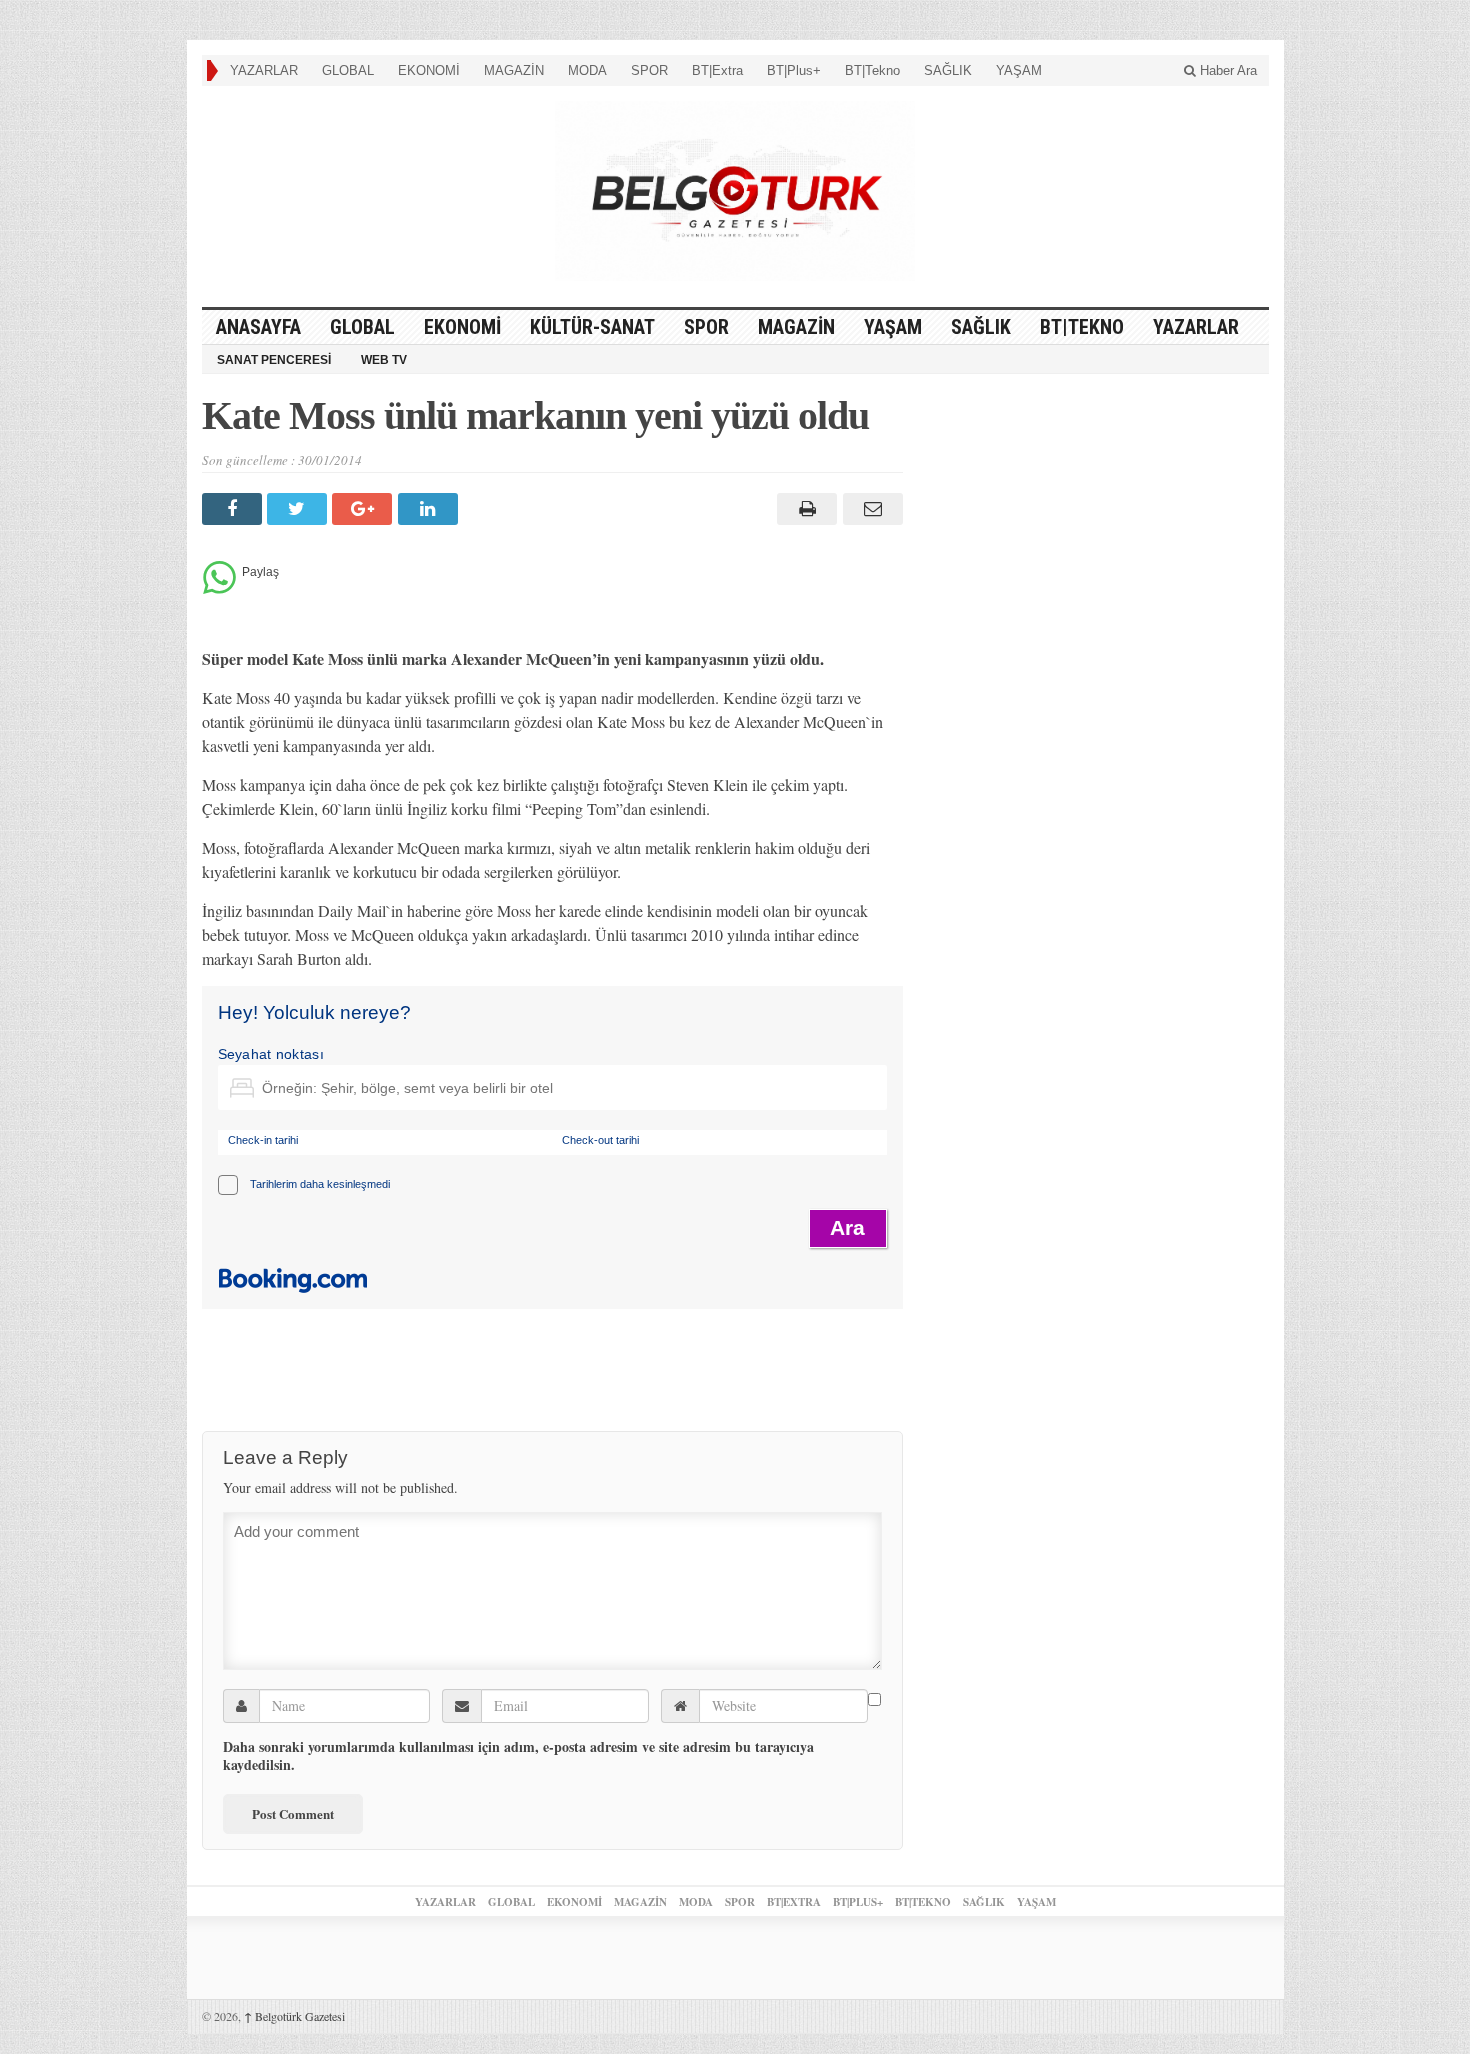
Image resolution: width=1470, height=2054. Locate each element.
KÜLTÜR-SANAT (592, 327)
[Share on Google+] (364, 509)
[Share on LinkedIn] (430, 509)
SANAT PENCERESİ (274, 360)
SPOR (649, 70)
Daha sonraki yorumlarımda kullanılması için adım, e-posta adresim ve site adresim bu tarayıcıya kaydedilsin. (518, 1756)
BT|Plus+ (794, 70)
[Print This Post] (804, 509)
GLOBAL (348, 70)
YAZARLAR (264, 70)
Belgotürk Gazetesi (294, 2016)
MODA (587, 70)
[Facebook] (234, 509)
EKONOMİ (429, 70)
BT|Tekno (872, 70)
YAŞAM (1019, 70)
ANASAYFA (258, 327)
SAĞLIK (948, 70)
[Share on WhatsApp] (219, 588)
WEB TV (384, 360)
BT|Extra (717, 70)
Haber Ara (1226, 70)
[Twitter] (299, 509)
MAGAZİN (514, 70)
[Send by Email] (869, 509)
